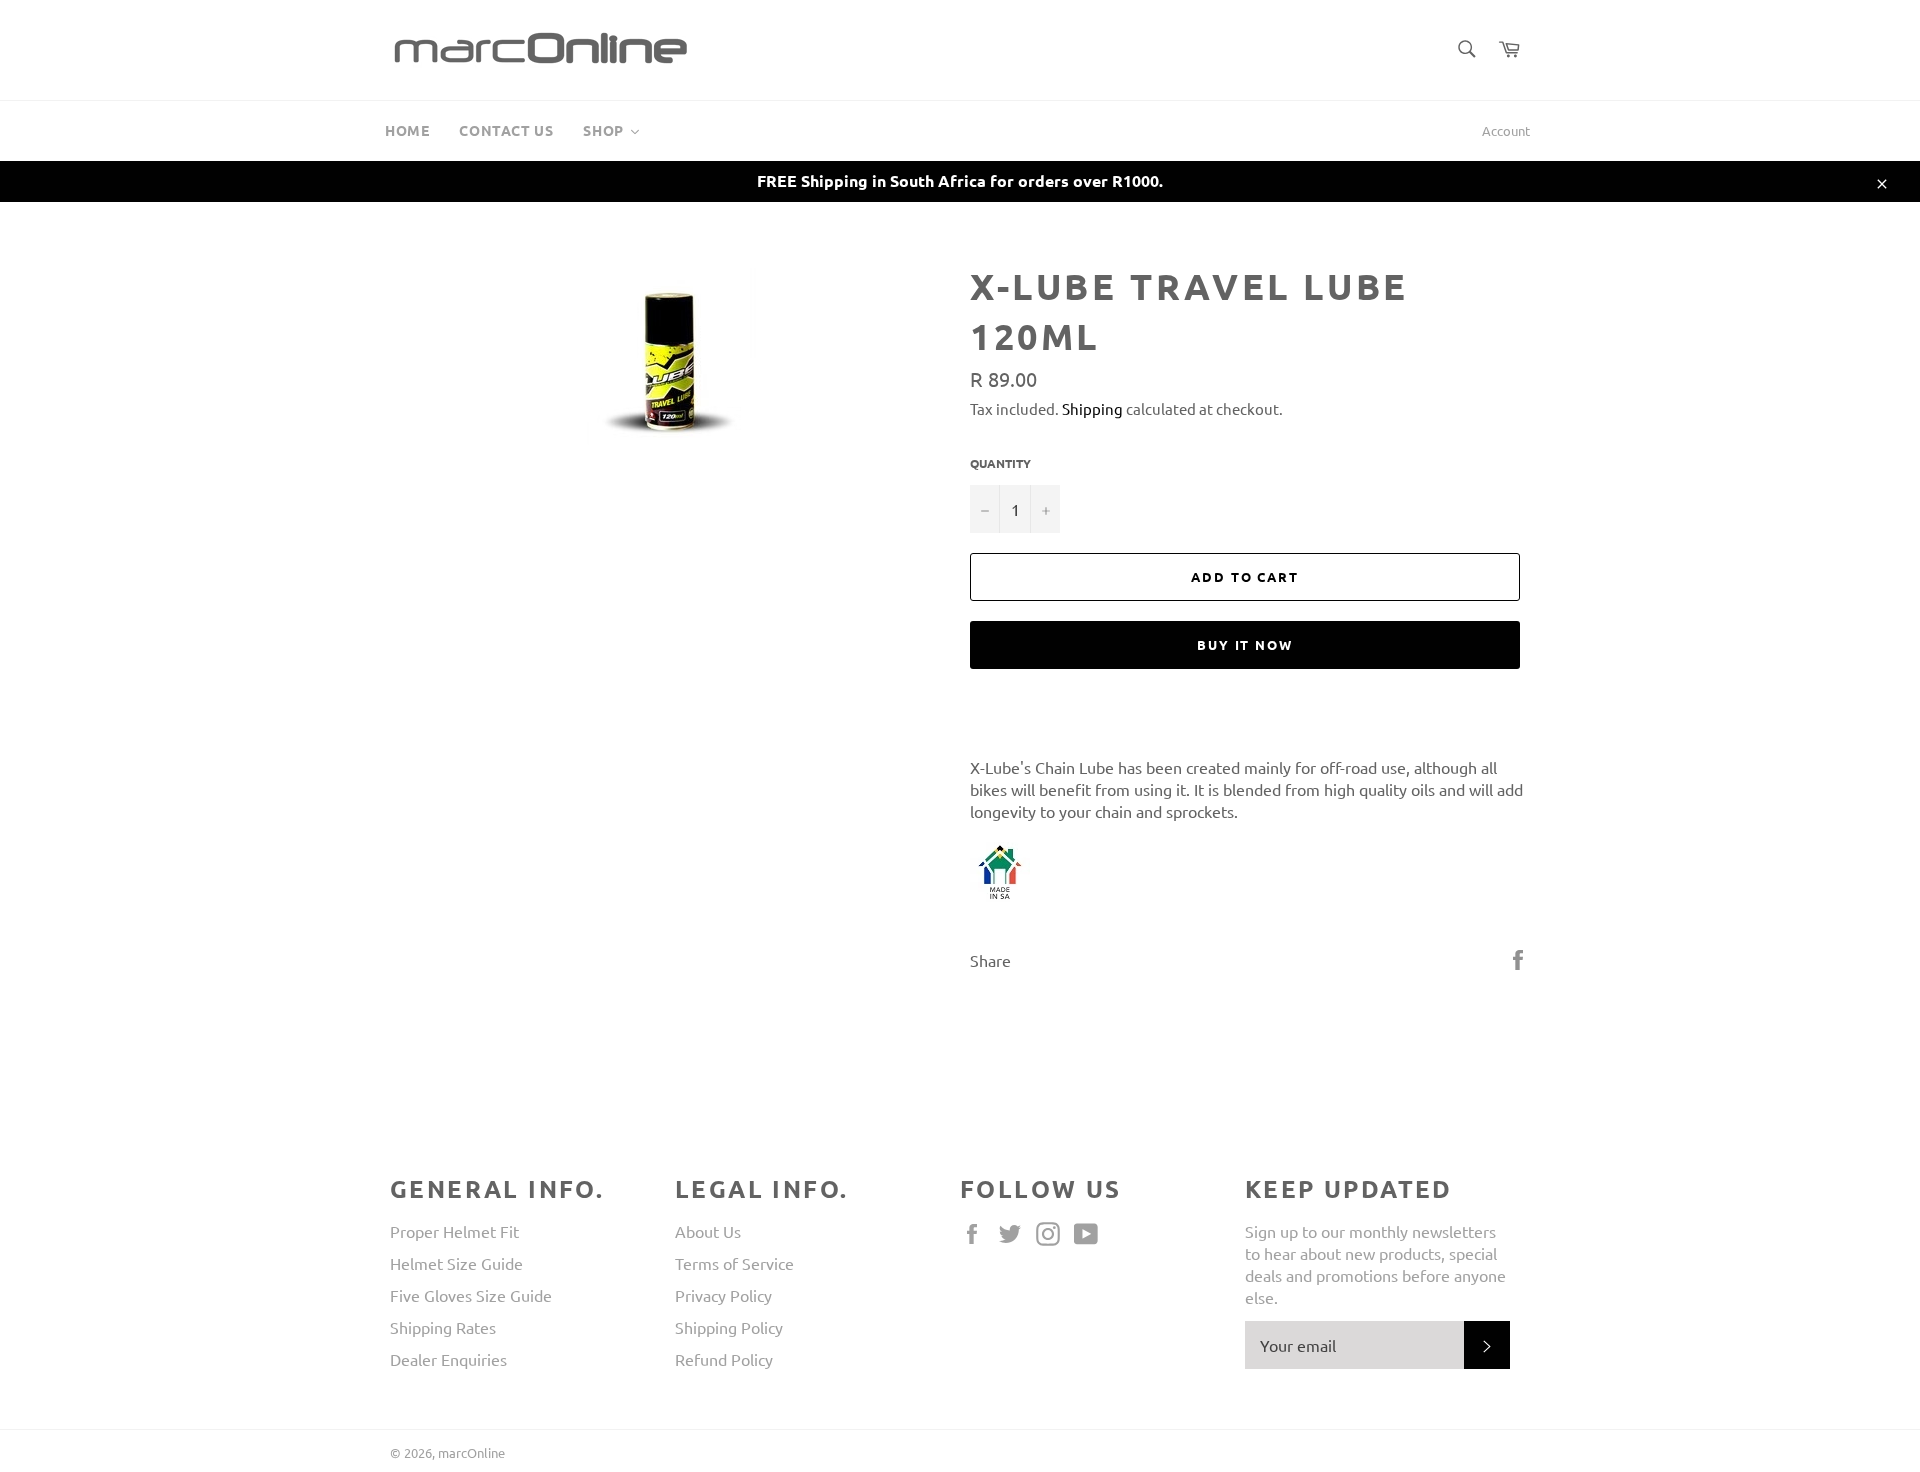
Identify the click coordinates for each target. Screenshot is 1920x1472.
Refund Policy (724, 1359)
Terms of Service (734, 1263)
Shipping (1092, 408)
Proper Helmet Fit (454, 1231)
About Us (708, 1231)
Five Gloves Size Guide (471, 1295)
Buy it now (1245, 644)
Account (1506, 130)
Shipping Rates (443, 1327)
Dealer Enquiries (448, 1359)
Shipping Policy (729, 1327)
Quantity (1000, 463)
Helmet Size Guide (456, 1263)
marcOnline (471, 1452)
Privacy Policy (723, 1295)
